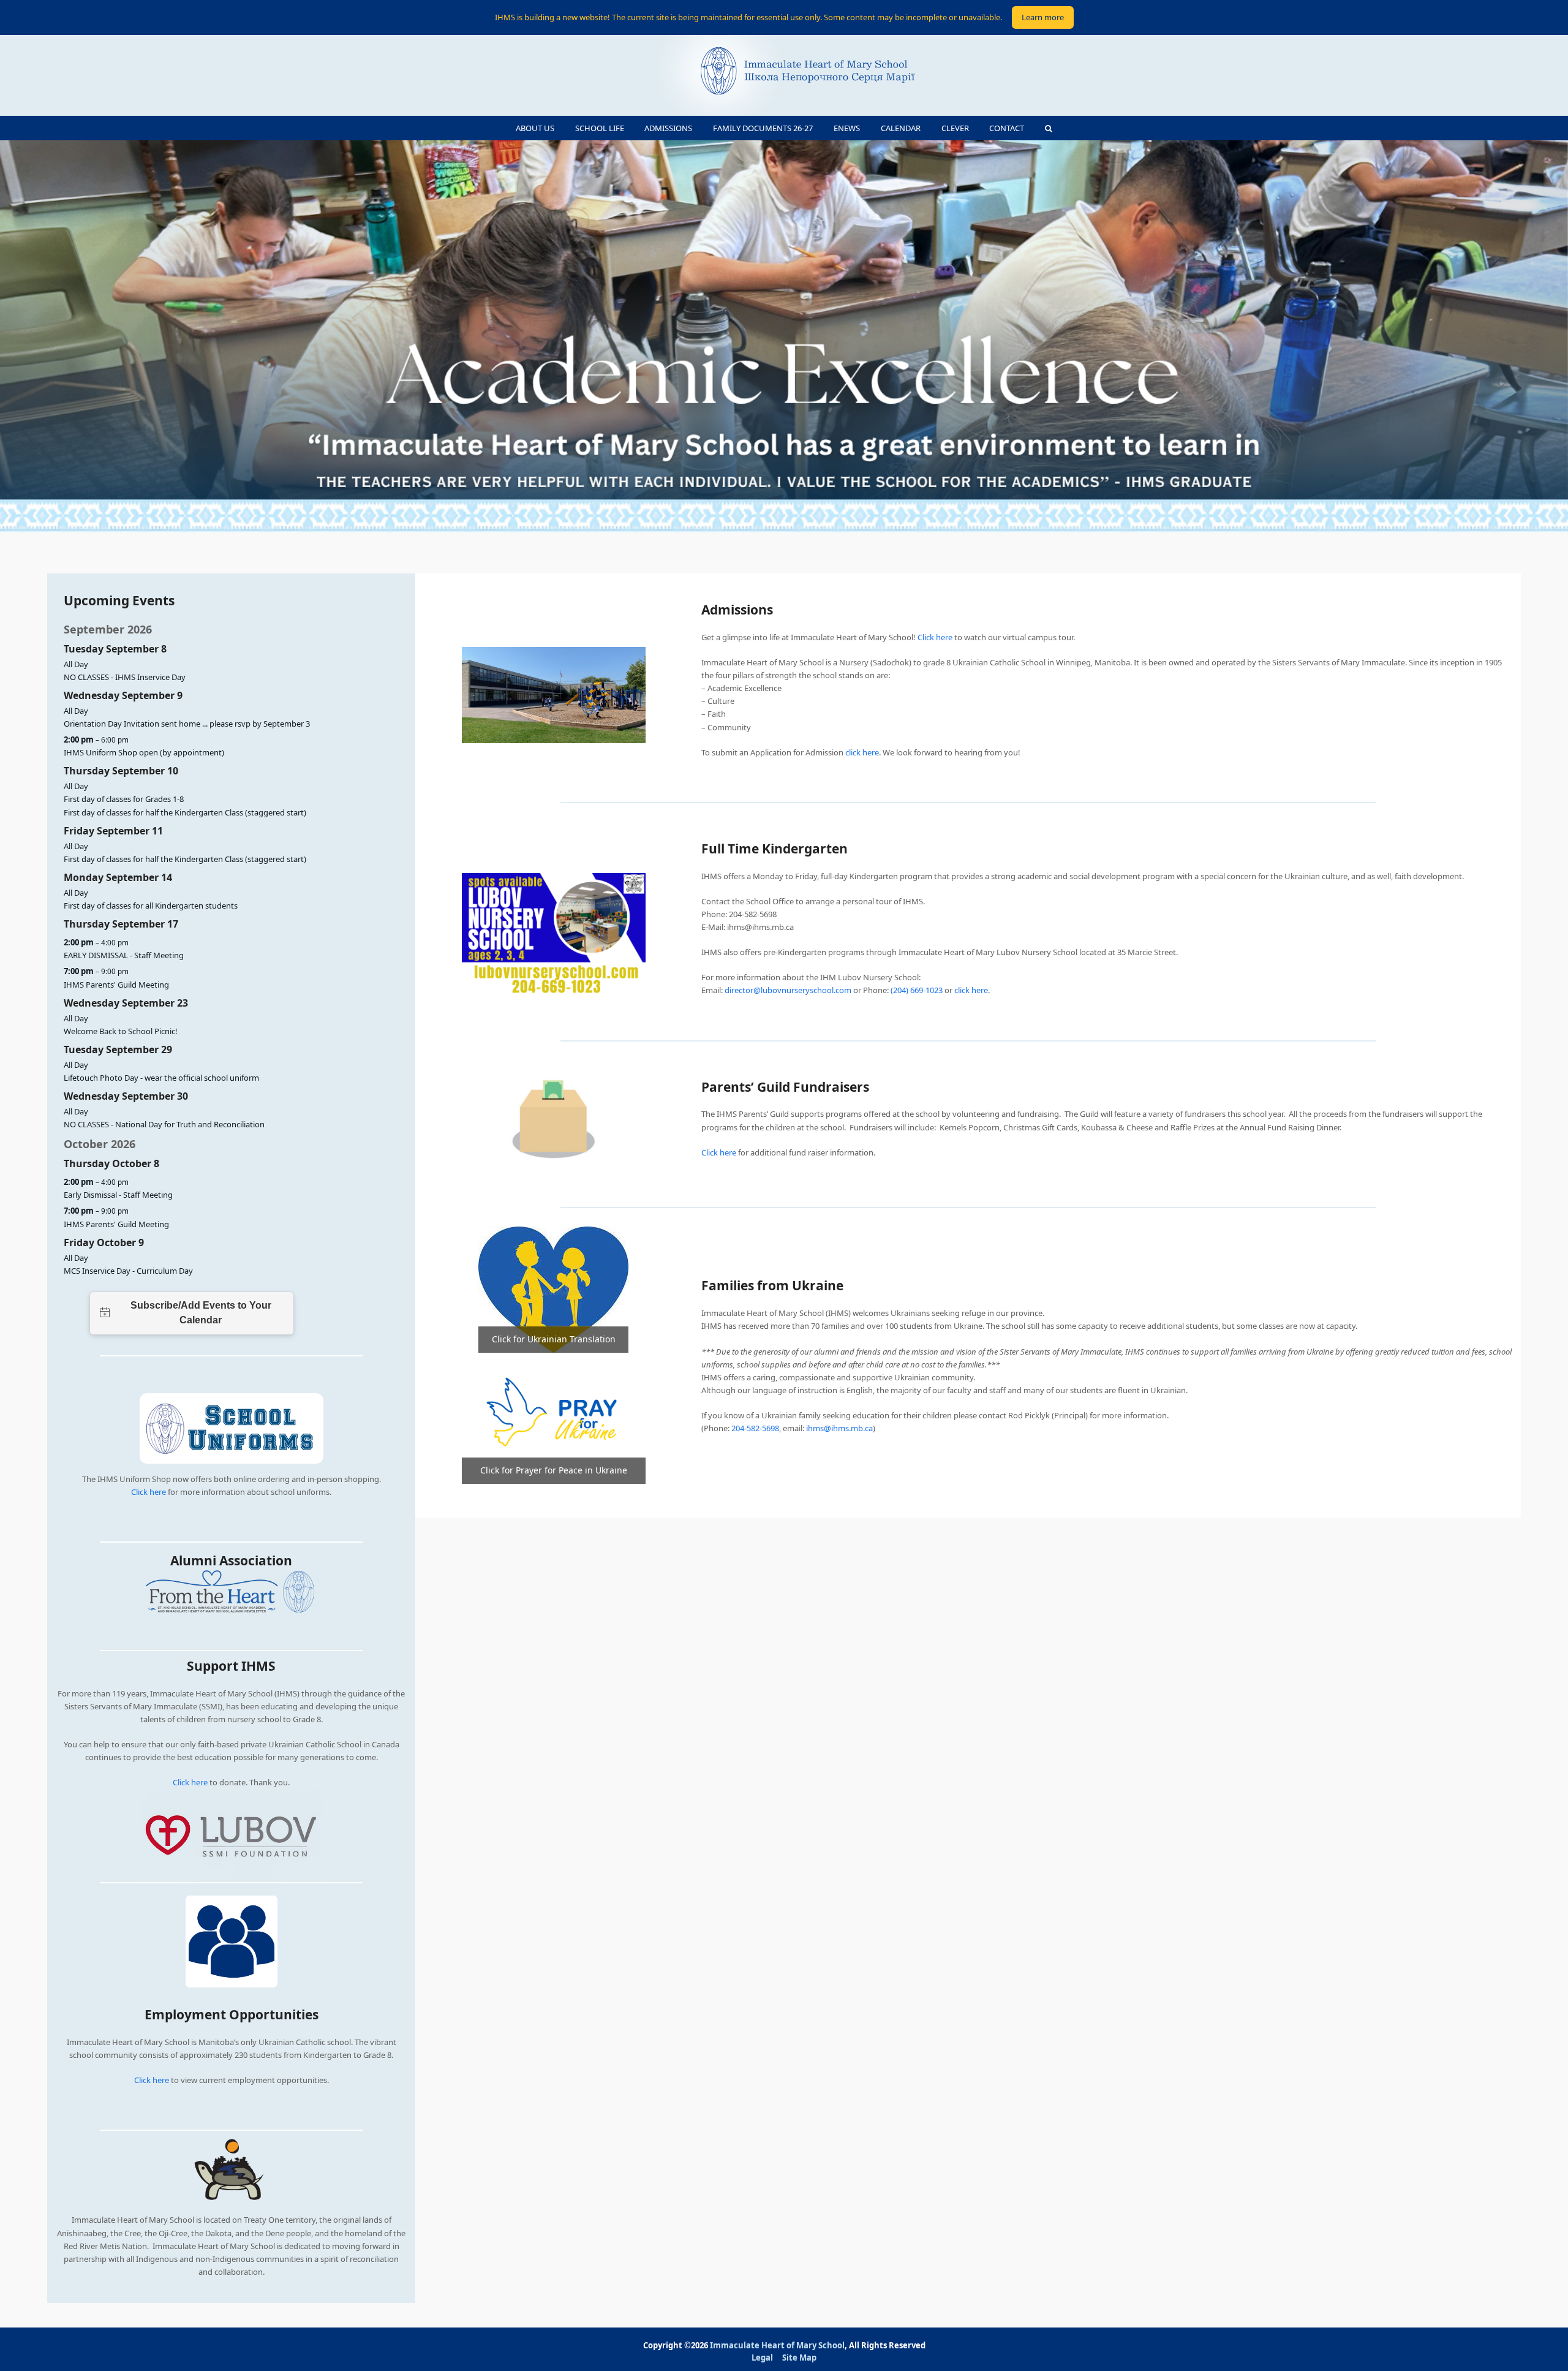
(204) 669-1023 (917, 990)
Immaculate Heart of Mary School (777, 2345)
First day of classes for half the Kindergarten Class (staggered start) (185, 812)
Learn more (1043, 17)
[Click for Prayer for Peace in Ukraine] (554, 1417)
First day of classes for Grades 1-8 (124, 799)
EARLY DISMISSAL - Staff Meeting (124, 955)
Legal (762, 2358)
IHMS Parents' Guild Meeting (116, 985)
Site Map (799, 2358)
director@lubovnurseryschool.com (788, 990)
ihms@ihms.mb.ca (839, 1428)
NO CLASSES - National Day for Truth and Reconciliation (164, 1124)
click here (862, 752)
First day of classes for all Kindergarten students (151, 906)
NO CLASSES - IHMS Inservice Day (125, 677)
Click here (149, 1492)
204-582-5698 (755, 1428)
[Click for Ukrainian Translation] (553, 1288)
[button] (1049, 128)
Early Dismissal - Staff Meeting (118, 1195)
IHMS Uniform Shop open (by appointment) (144, 752)
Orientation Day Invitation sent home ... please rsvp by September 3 (187, 724)
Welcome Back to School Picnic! (121, 1031)
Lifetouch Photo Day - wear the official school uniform (161, 1078)
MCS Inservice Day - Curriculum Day (128, 1271)
